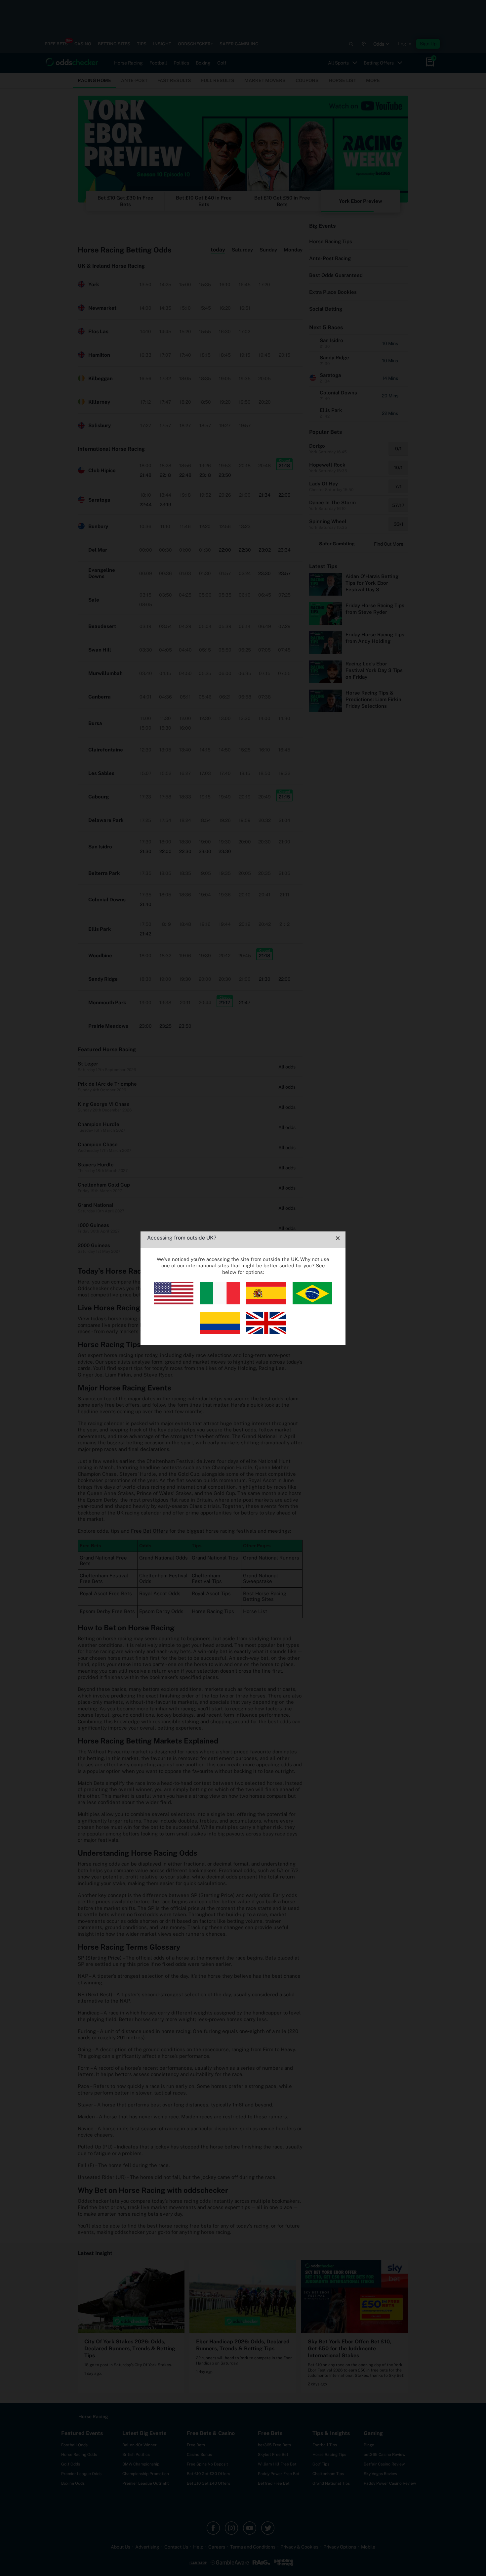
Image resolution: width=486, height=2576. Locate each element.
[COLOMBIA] (220, 1332)
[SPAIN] (266, 1303)
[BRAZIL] (312, 1303)
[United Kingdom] (266, 1332)
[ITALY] (220, 1303)
